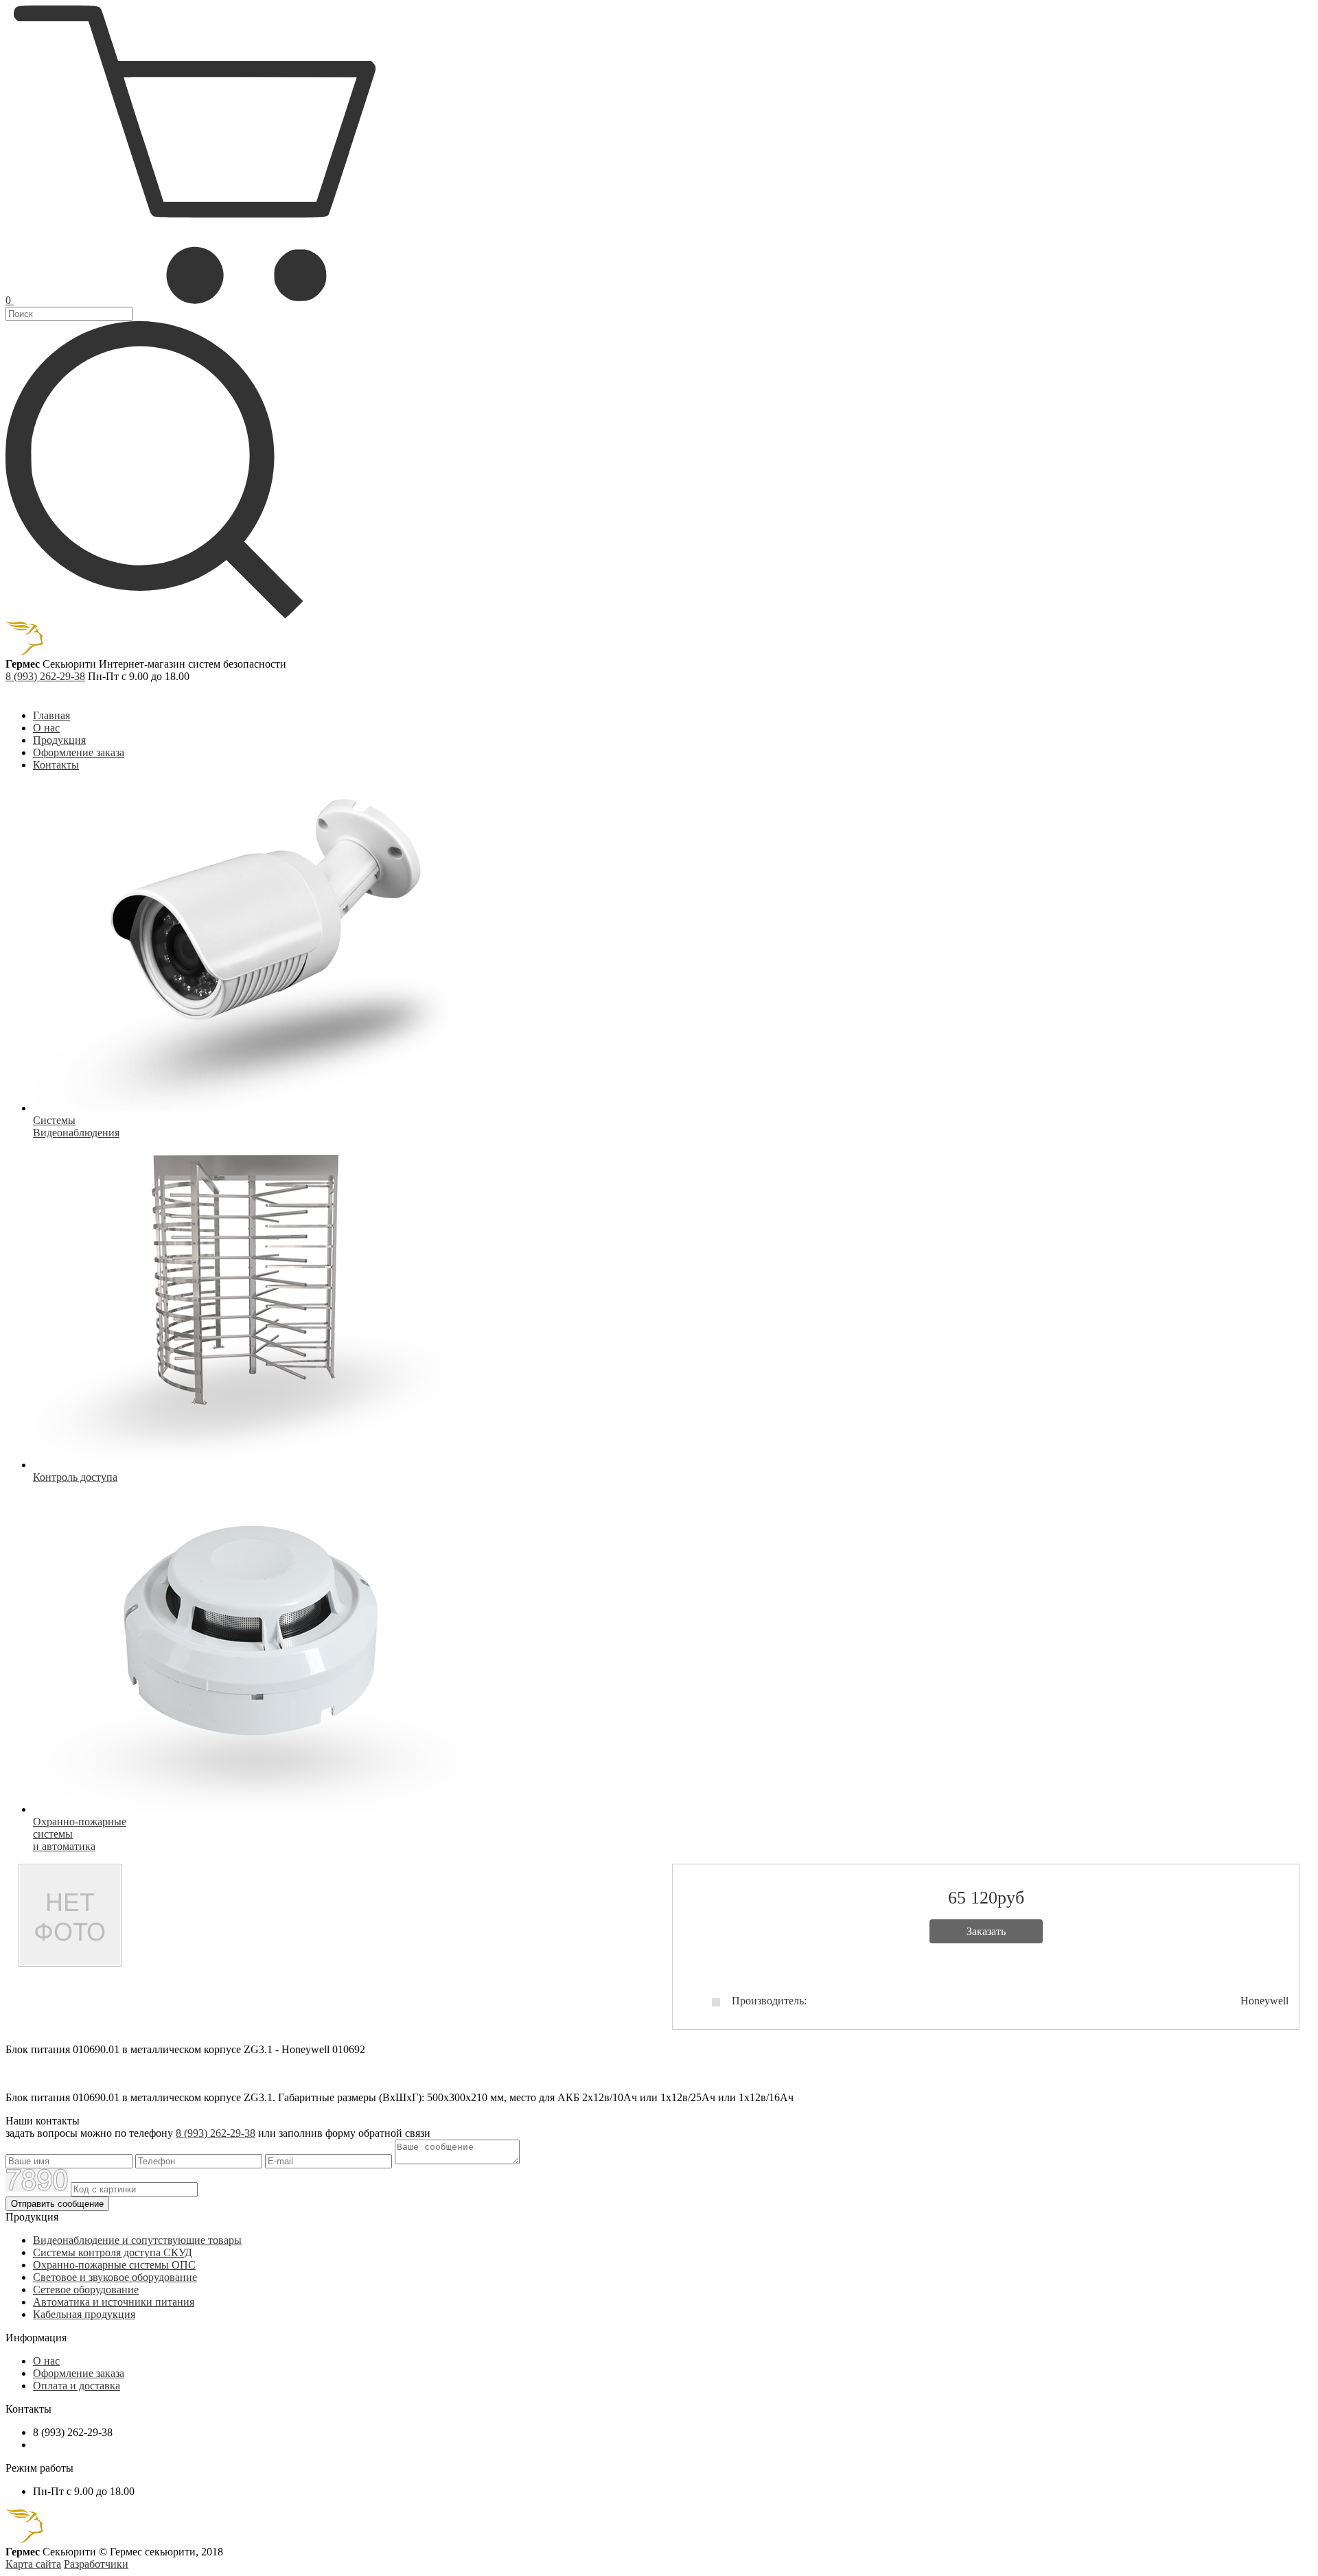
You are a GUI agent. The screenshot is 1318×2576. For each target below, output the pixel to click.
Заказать (986, 1931)
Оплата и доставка (77, 2386)
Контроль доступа (75, 1477)
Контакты (56, 765)
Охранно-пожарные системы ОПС (114, 2265)
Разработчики (96, 2564)
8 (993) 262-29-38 (45, 676)
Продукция (59, 740)
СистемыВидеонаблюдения (76, 1126)
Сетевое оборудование (86, 2290)
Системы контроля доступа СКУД (113, 2252)
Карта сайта (33, 2564)
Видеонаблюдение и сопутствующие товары (137, 2240)
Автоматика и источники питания (114, 2302)
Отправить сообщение (57, 2204)
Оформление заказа (79, 752)
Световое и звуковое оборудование (115, 2277)
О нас (46, 728)
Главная (51, 715)
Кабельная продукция (84, 2314)
